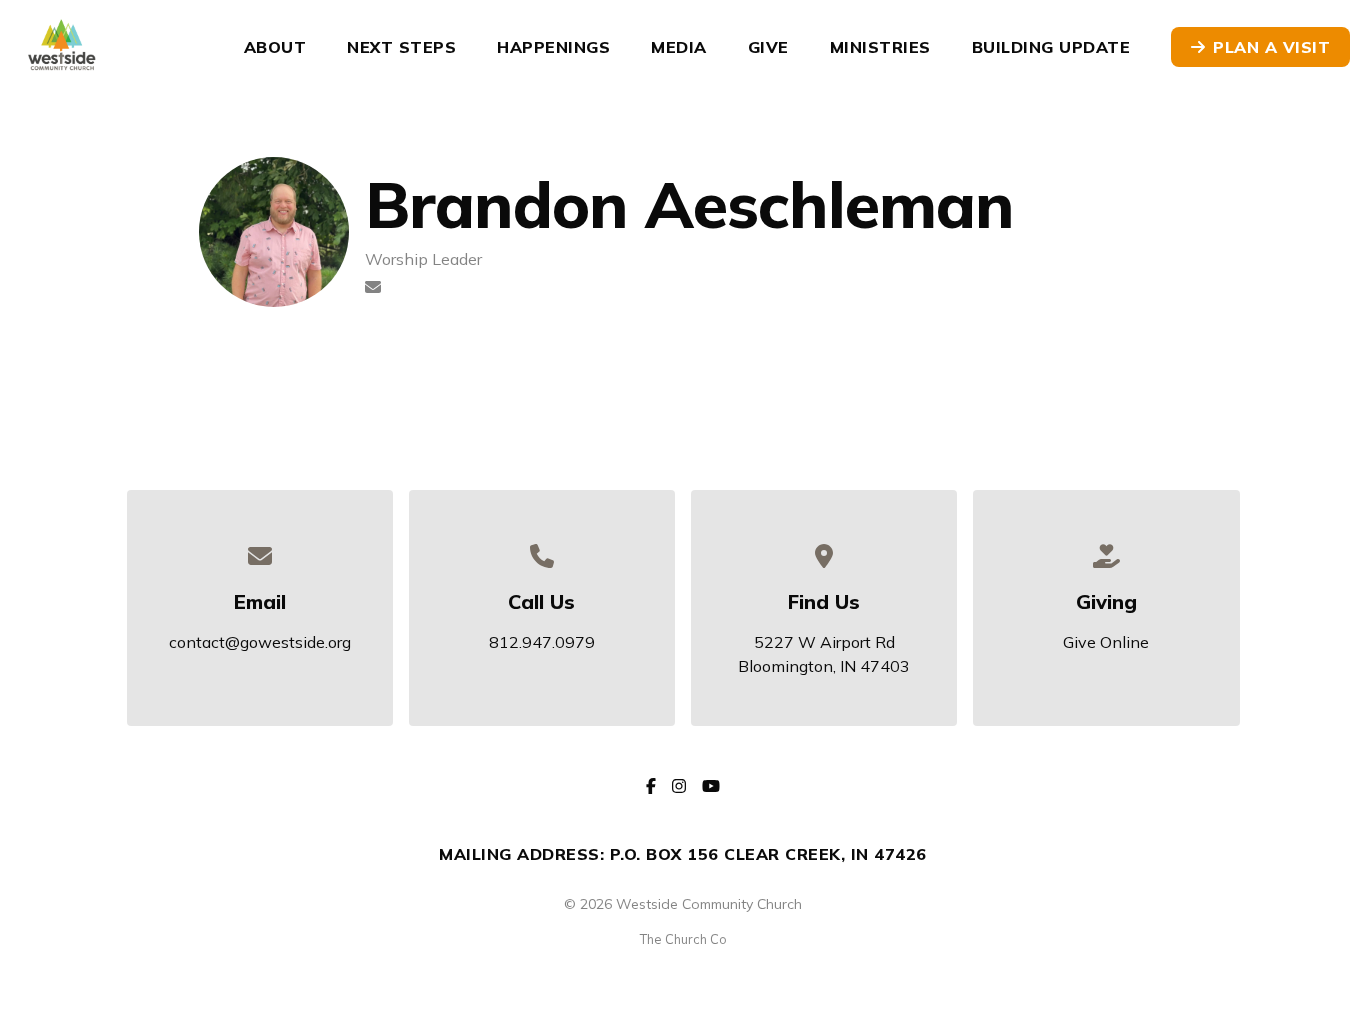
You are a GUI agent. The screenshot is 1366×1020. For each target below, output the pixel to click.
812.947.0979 (542, 642)
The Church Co (683, 939)
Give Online (1106, 642)
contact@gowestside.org (260, 642)
